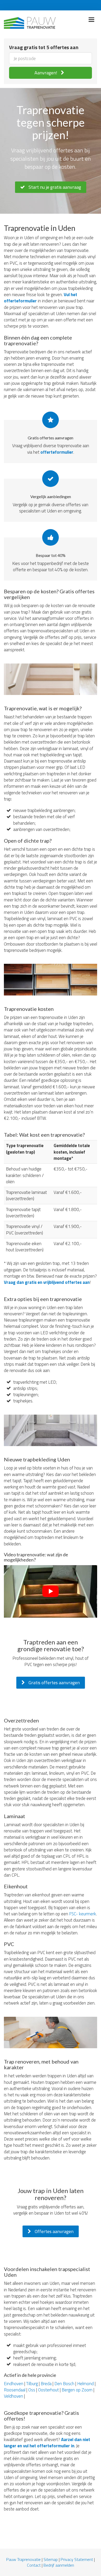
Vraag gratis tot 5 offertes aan (44, 47)
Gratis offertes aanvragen (54, 1683)
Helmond (85, 2384)
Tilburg (32, 2384)
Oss (32, 2390)
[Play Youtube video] (51, 1591)
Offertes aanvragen (54, 2231)
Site (47, 2559)
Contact (34, 2565)
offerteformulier (57, 452)
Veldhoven (13, 2396)
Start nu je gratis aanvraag (54, 187)
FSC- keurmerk (83, 1914)
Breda (46, 2384)
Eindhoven (14, 2384)
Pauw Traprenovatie (23, 2559)
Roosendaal (15, 2390)
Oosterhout (48, 2390)
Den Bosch (64, 2384)
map (54, 2559)
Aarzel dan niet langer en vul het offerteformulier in (47, 2443)
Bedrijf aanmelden (59, 2565)
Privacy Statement (77, 2559)
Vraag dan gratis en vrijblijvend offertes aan (47, 1282)
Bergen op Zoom (77, 2390)
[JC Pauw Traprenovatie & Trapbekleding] (30, 22)
